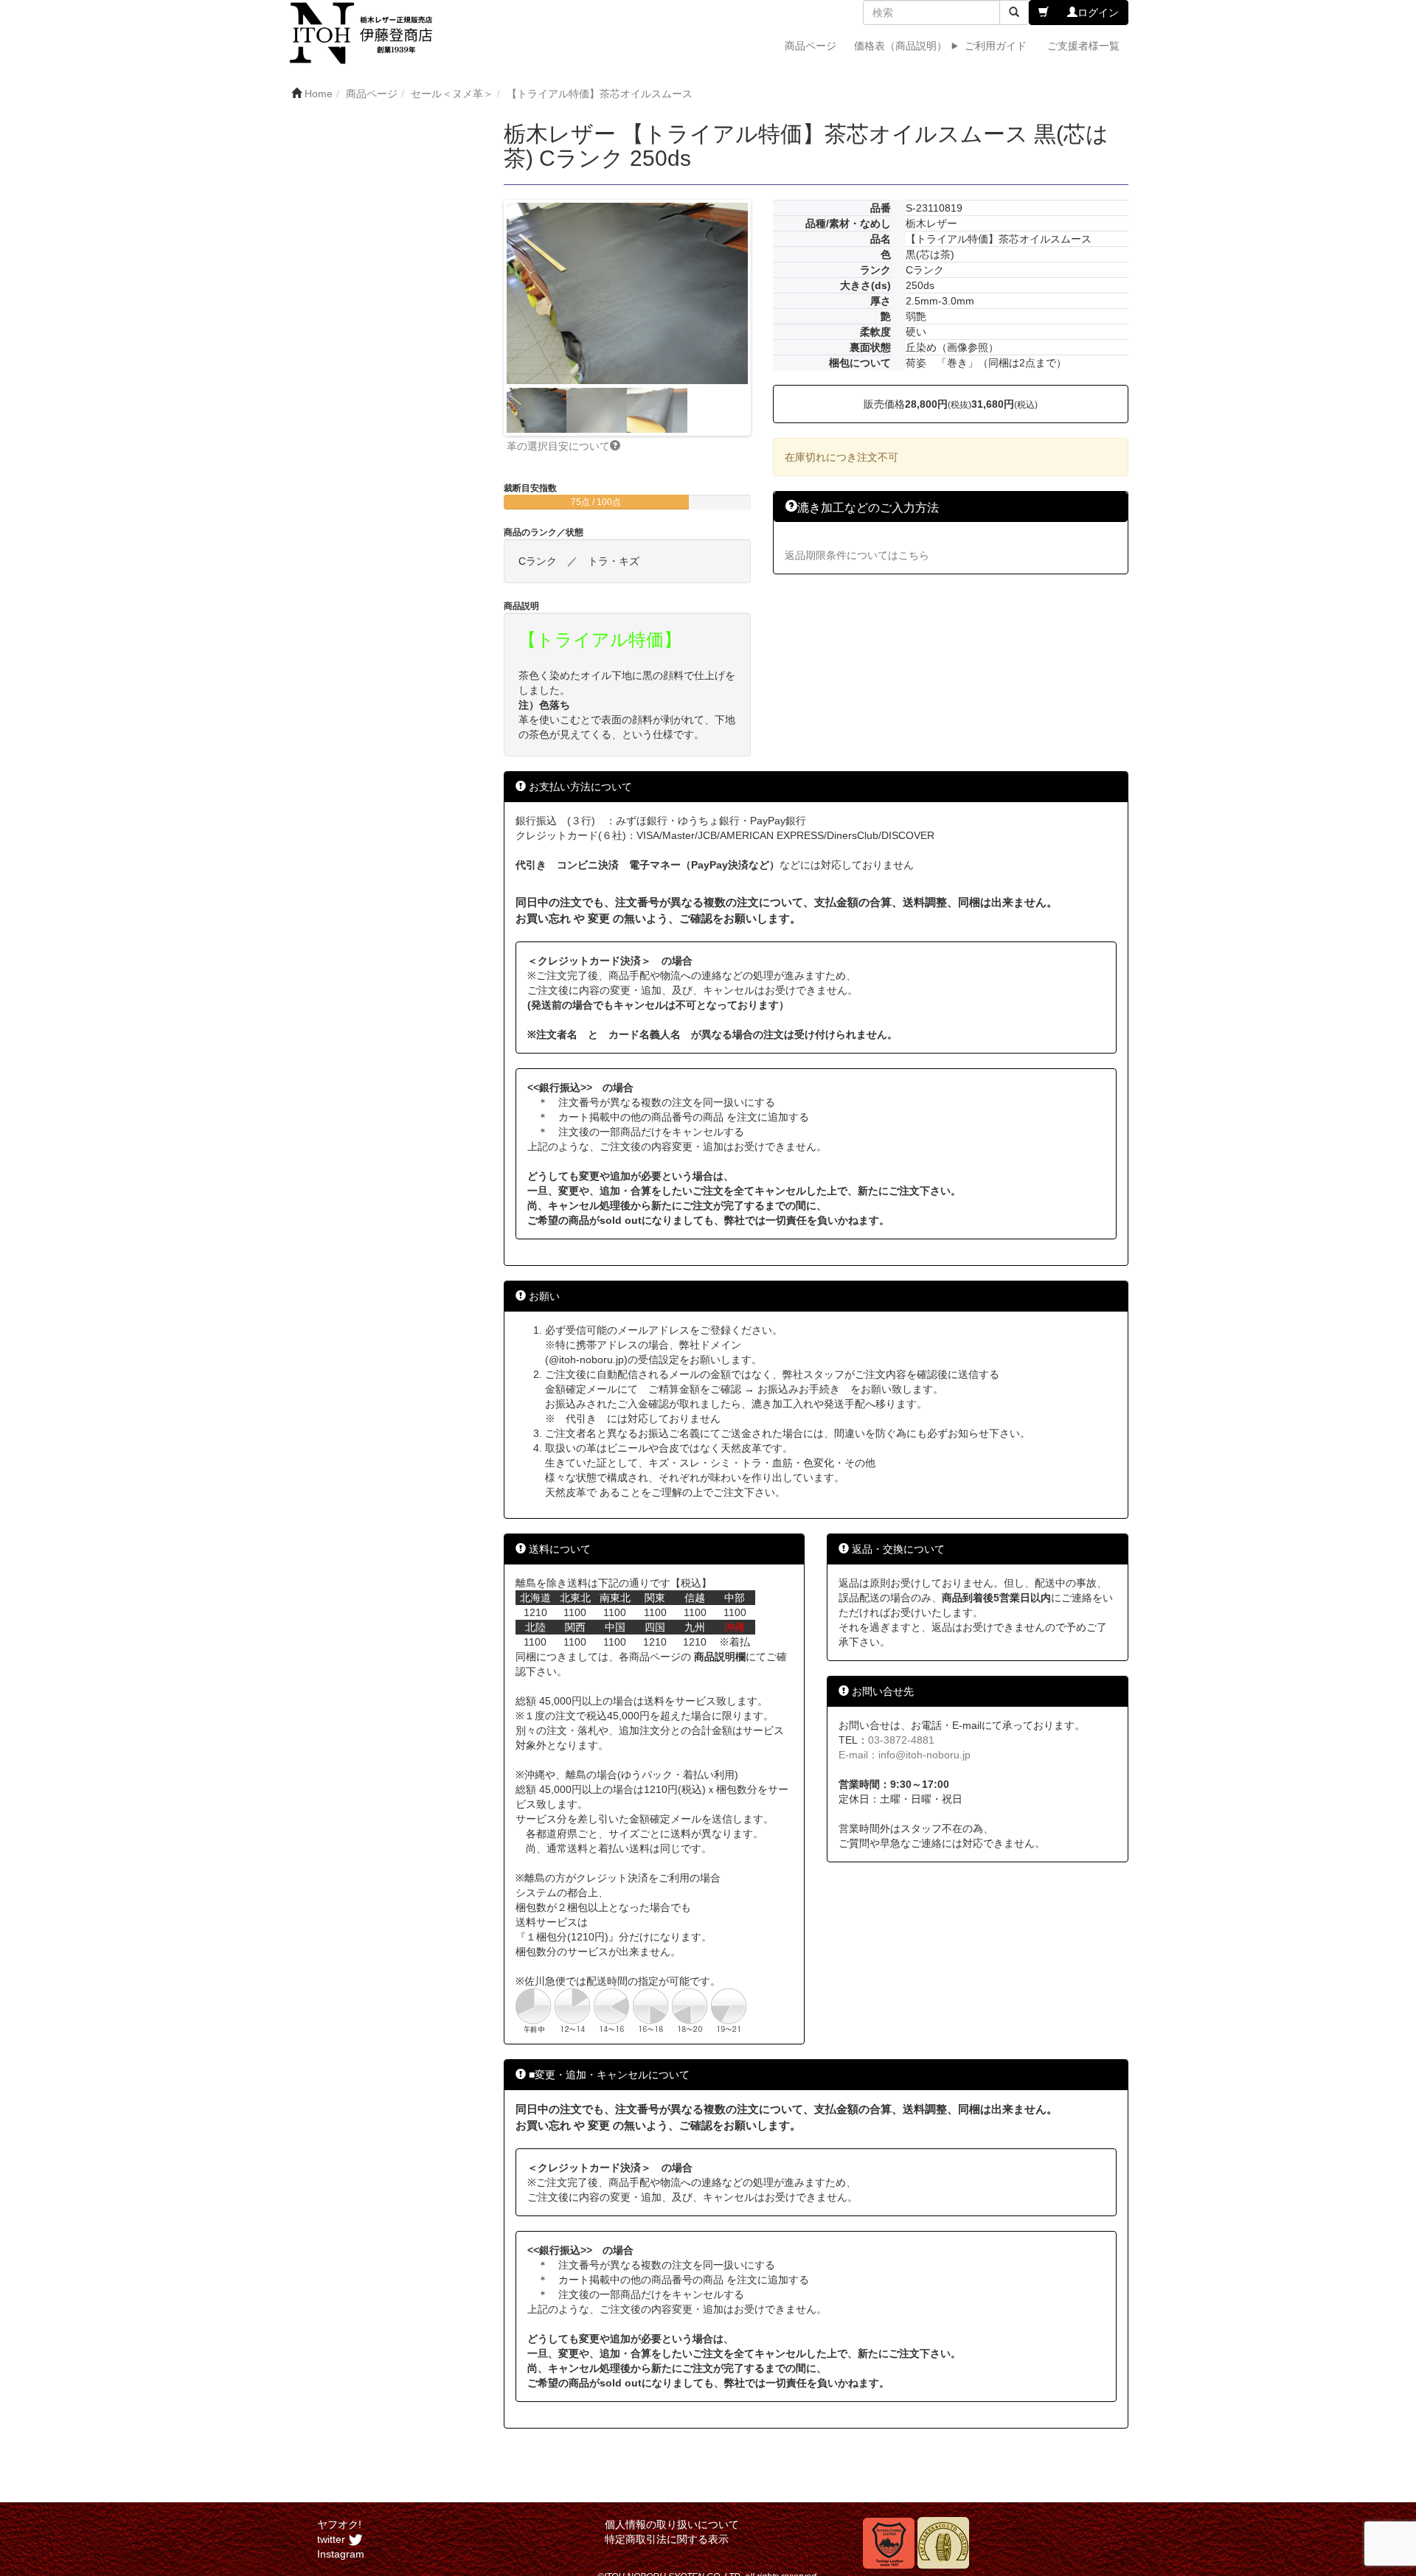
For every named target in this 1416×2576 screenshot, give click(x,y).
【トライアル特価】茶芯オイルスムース (600, 94)
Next (770, 318)
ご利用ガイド (996, 46)
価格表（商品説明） (900, 46)
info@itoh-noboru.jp (924, 1755)
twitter (333, 2539)
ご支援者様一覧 (1083, 46)
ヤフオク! (339, 2524)
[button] (1044, 13)
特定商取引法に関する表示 (667, 2539)
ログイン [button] (1098, 13)
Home (319, 94)
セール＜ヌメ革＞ (452, 94)
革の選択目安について (558, 446)
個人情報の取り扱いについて (672, 2524)
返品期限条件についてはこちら (857, 555)
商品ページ (811, 46)
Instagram (341, 2554)
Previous (485, 318)
